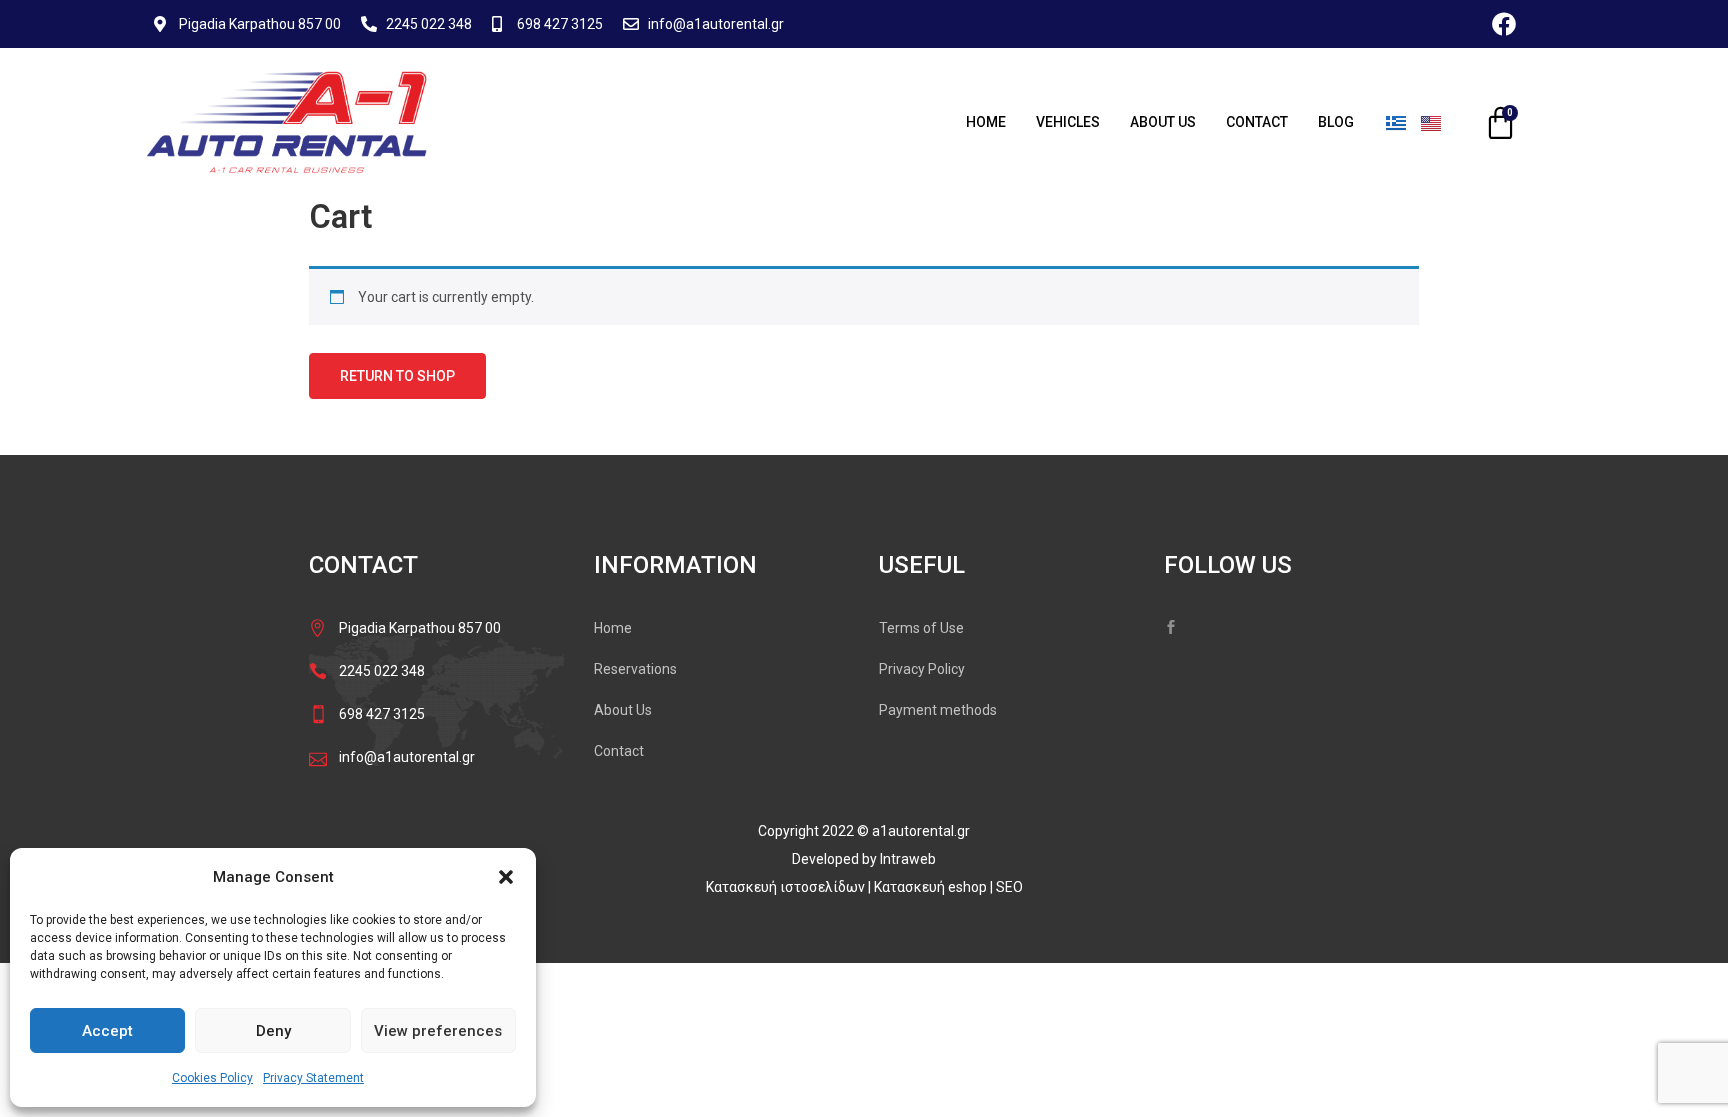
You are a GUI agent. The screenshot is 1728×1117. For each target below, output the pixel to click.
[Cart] (1500, 122)
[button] (506, 877)
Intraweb (908, 859)
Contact (1257, 122)
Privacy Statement (313, 1078)
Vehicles (1068, 122)
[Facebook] (1504, 24)
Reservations (635, 669)
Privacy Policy (922, 669)
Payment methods (938, 710)
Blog (1336, 122)
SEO (1009, 887)
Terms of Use (921, 628)
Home (986, 122)
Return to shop (397, 376)
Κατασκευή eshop (932, 887)
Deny (273, 1031)
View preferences (438, 1031)
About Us (1163, 122)
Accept (107, 1031)
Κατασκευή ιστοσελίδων (787, 887)
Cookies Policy (212, 1078)
